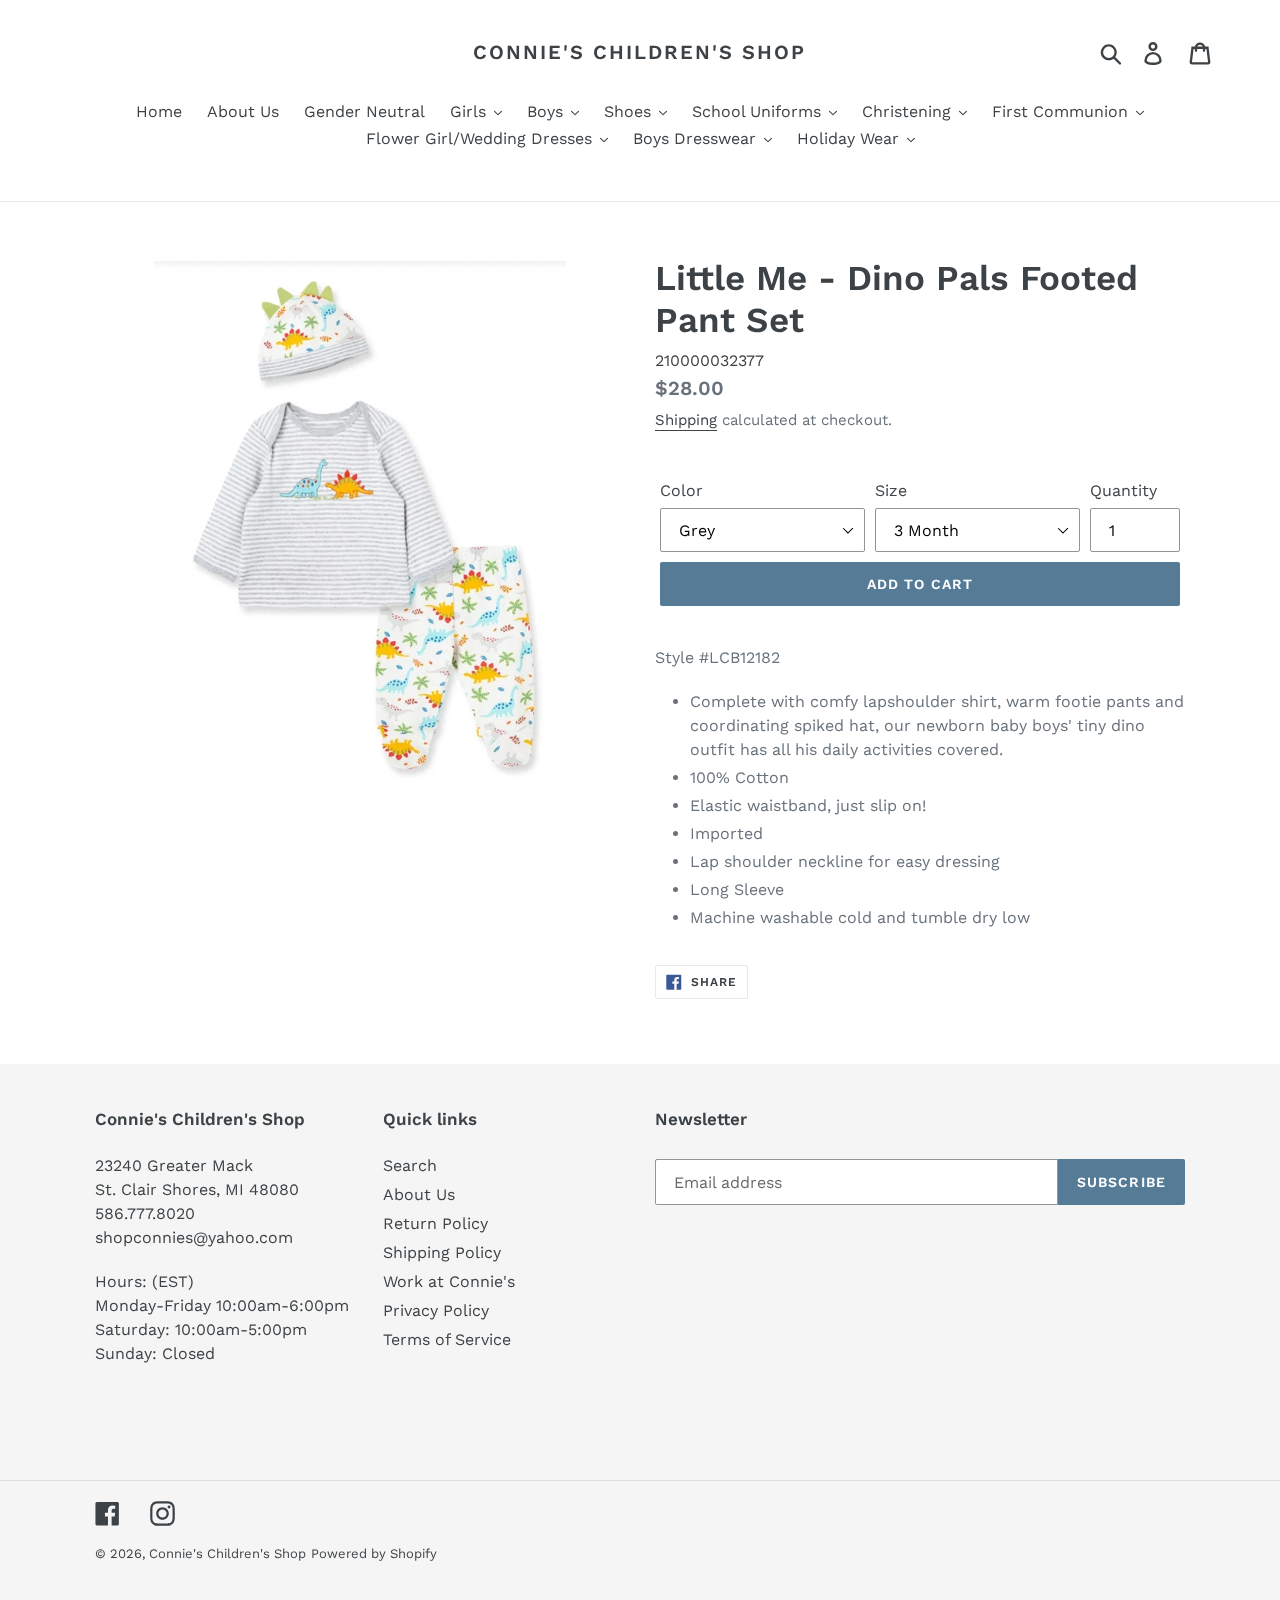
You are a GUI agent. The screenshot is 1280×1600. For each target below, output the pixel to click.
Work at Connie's (449, 1281)
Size (891, 490)
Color (681, 490)
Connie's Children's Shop (639, 52)
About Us (419, 1194)
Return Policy (435, 1223)
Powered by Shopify (374, 1553)
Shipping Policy (442, 1252)
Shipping (686, 420)
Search (410, 1165)
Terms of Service (447, 1339)
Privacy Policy (436, 1310)
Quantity (1123, 490)
